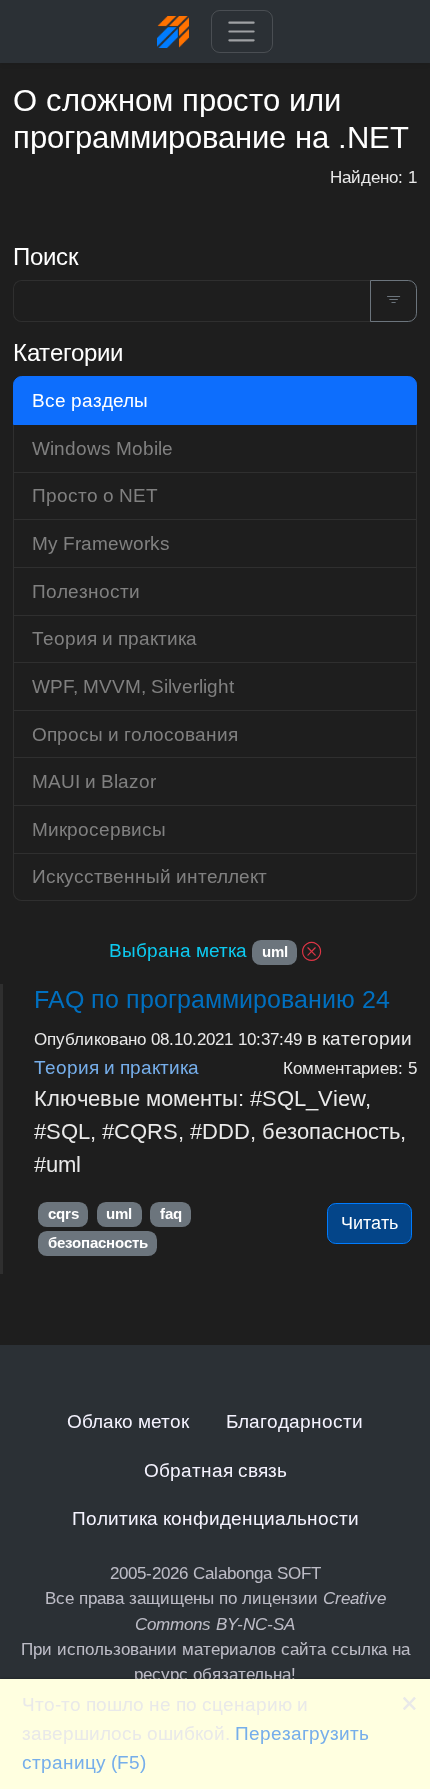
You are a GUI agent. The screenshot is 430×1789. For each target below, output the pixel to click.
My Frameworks (101, 543)
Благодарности (294, 1421)
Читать (369, 1223)
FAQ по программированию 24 (212, 999)
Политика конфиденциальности (215, 1518)
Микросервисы (99, 829)
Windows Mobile (102, 448)
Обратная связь (215, 1470)
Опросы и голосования (135, 734)
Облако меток (128, 1421)
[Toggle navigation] (241, 32)
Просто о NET (95, 495)
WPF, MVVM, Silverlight (133, 686)
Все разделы (90, 400)
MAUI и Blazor (94, 781)
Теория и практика (116, 1067)
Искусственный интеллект (149, 876)
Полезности (86, 591)
